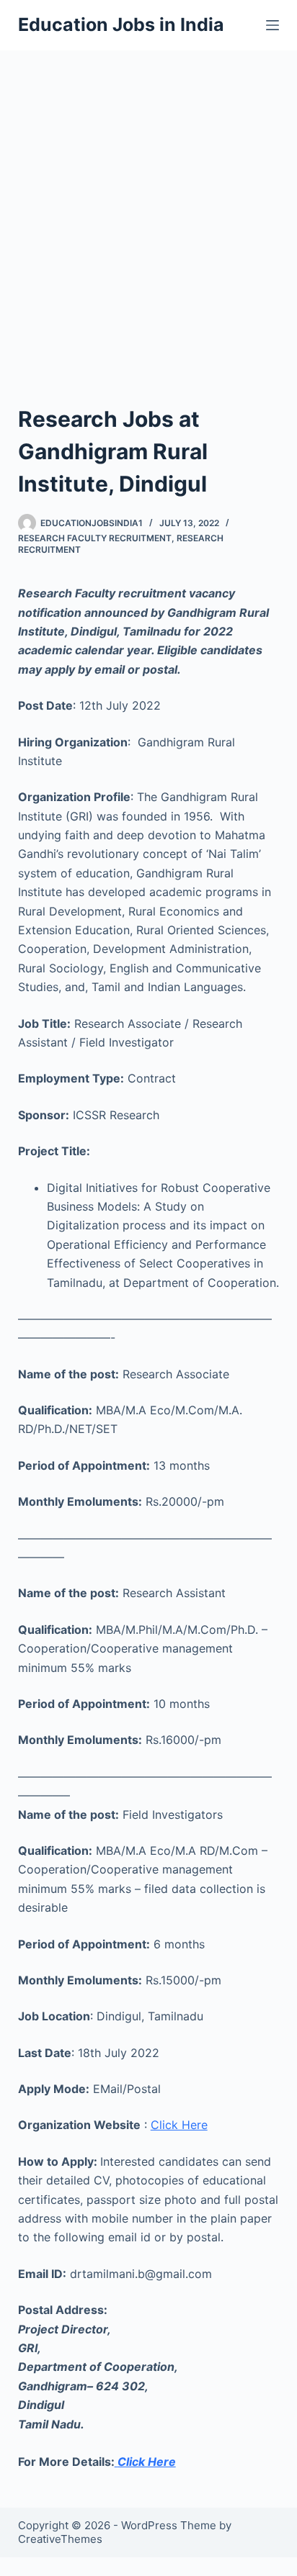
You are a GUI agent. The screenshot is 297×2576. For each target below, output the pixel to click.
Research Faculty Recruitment (95, 538)
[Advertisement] (148, 206)
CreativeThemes (60, 2539)
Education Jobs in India (121, 24)
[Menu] (272, 25)
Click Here (179, 2125)
